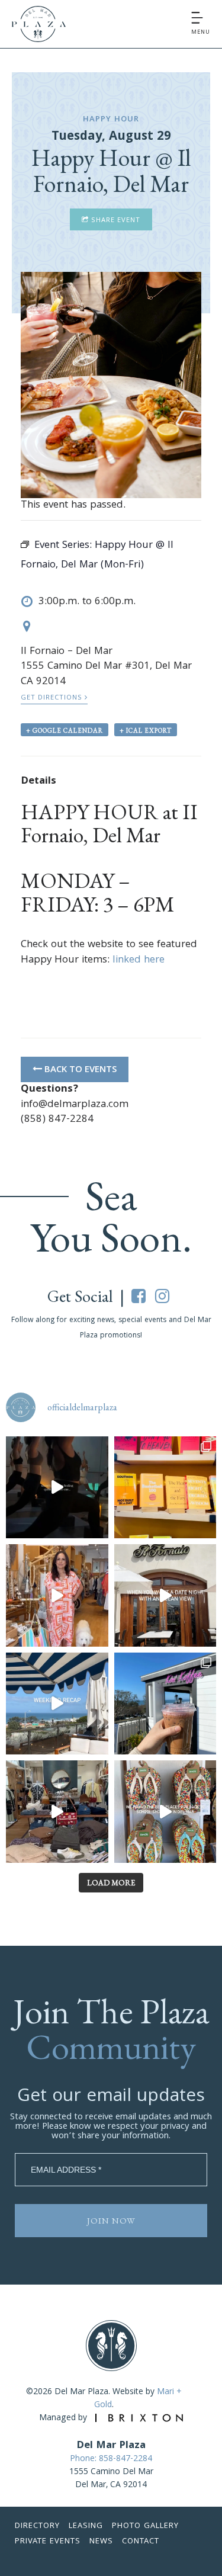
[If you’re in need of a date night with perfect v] (165, 1595)
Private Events (48, 2542)
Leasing (86, 2526)
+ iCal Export (146, 730)
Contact (141, 2542)
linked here (139, 960)
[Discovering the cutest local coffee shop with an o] (165, 1704)
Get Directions (53, 698)
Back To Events (79, 1070)
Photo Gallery (145, 2526)
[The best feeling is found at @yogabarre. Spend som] (57, 1488)
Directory (37, 2526)
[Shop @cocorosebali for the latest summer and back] (57, 1595)
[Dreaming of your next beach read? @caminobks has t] (165, 1488)
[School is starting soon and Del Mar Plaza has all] (57, 1812)
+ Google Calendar (65, 730)
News (101, 2542)
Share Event (115, 221)
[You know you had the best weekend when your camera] (57, 1704)
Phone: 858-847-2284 (111, 2459)
